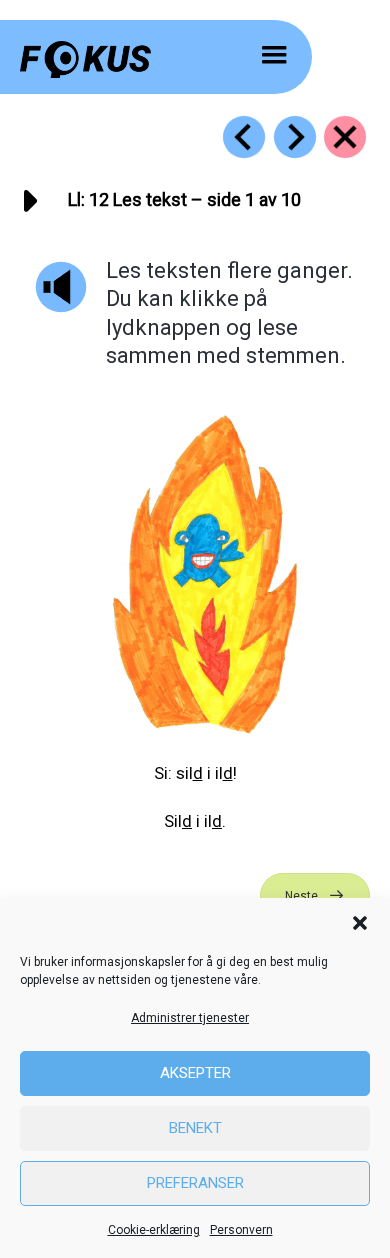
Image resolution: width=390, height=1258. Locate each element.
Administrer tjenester (190, 1018)
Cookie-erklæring (154, 1230)
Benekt (195, 1128)
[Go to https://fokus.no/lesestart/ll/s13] (295, 137)
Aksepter (195, 1073)
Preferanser (195, 1183)
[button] (360, 923)
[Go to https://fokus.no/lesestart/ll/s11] (244, 137)
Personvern (241, 1230)
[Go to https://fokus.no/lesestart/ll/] (345, 137)
